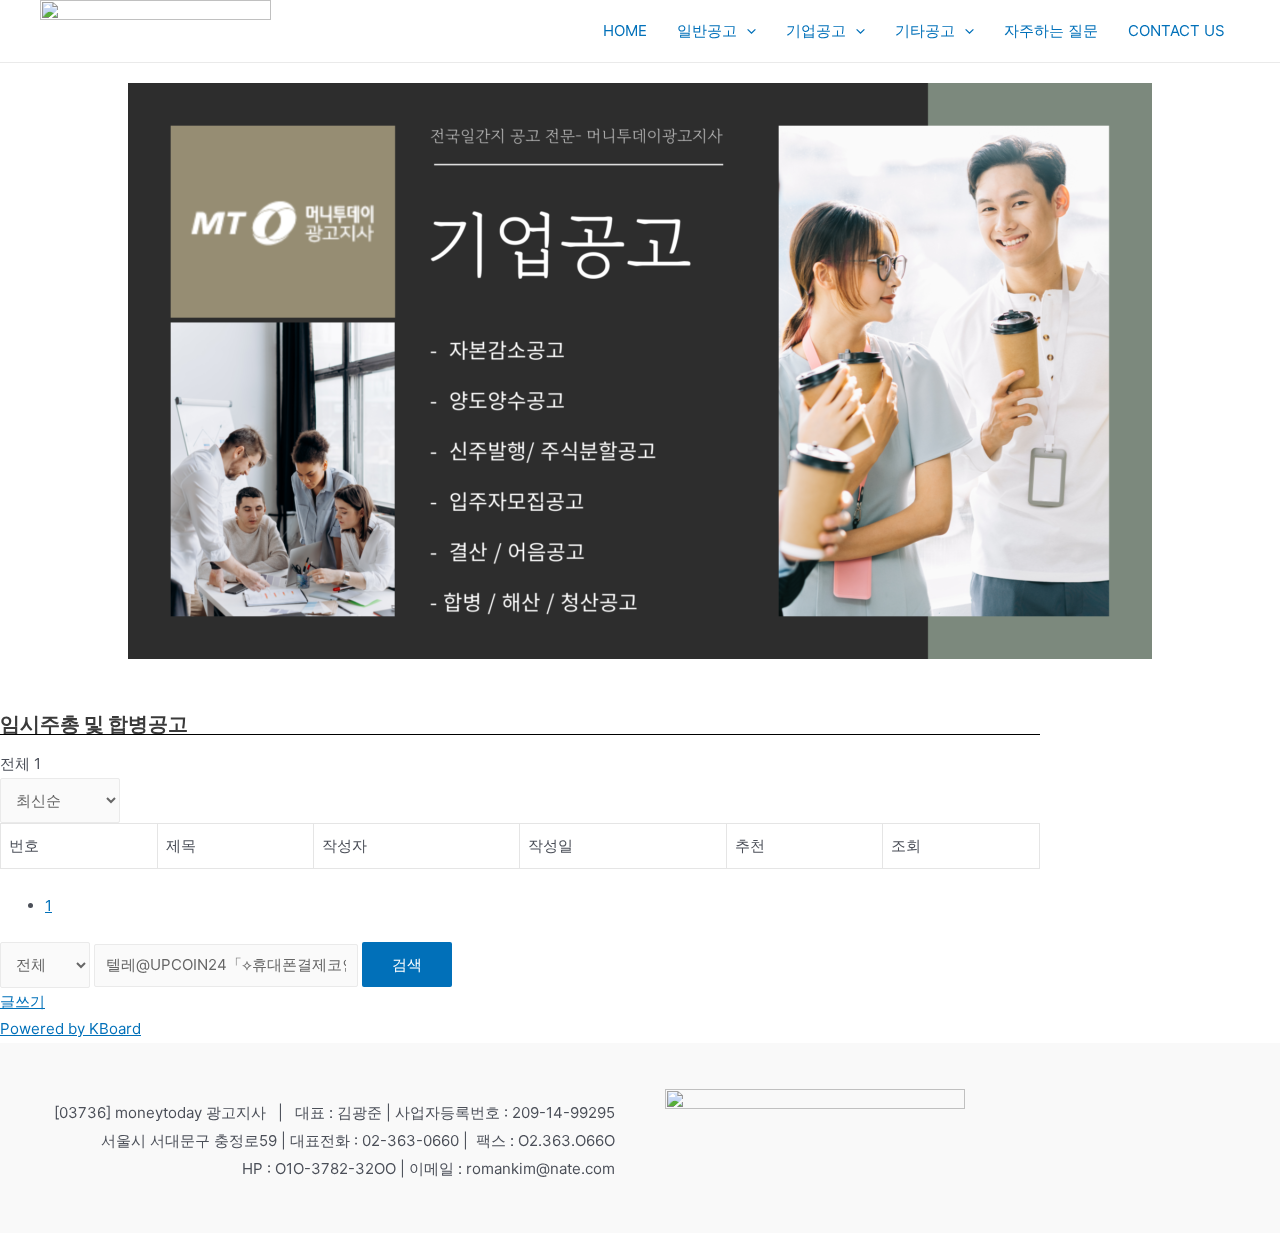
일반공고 (707, 30)
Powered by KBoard (70, 1028)
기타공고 (925, 30)
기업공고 (816, 30)
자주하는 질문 (1051, 30)
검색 (407, 964)
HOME (625, 30)
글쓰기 (22, 1001)
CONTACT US (1176, 30)
